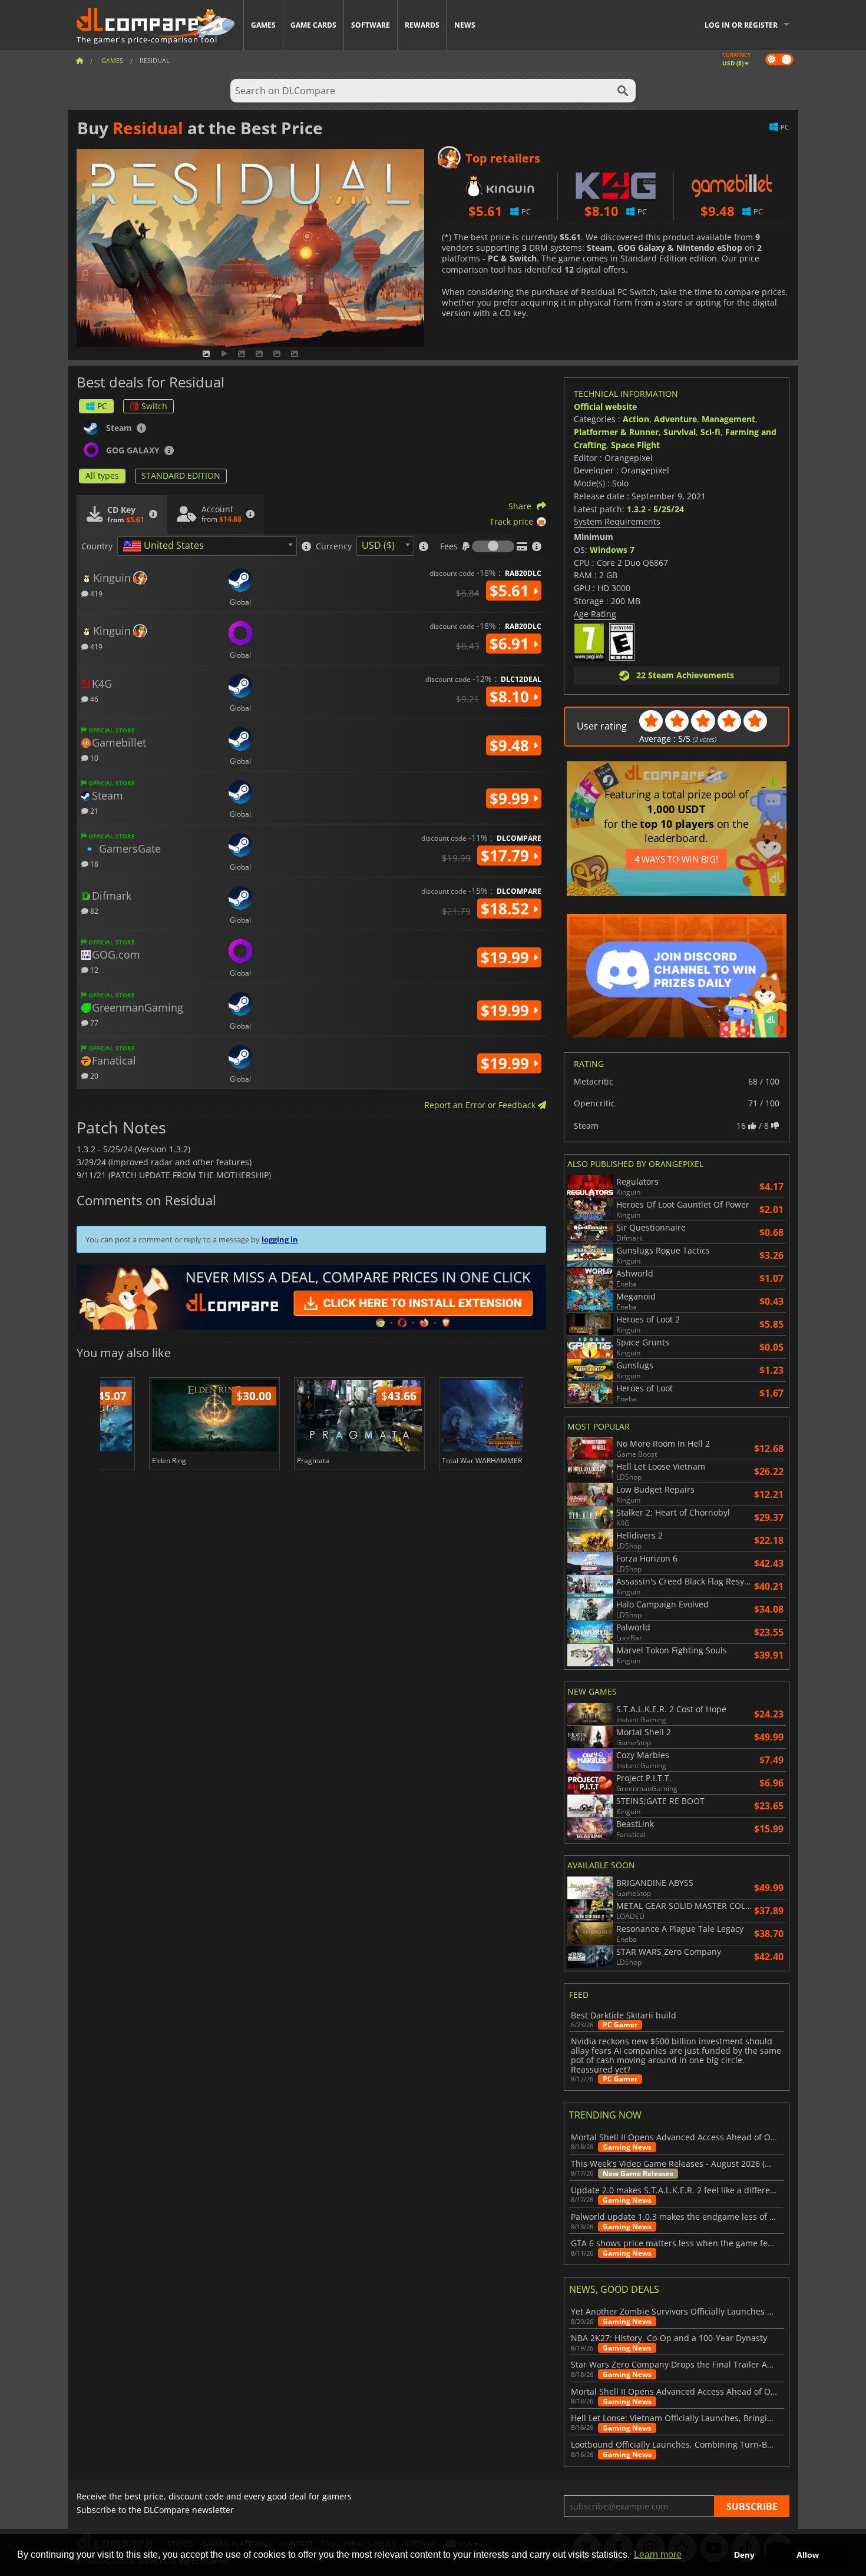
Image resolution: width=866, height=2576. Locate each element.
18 (93, 863)
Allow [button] (808, 2555)
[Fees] (493, 546)
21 (93, 810)
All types (102, 475)
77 (93, 1022)
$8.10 (511, 697)
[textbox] (166, 546)
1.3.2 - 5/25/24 (655, 509)
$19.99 (507, 957)
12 (93, 969)
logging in (280, 1239)
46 (93, 699)
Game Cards (313, 25)
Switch (154, 406)
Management (728, 419)
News (465, 25)
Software (371, 25)
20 (93, 1075)
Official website (605, 407)
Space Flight (635, 445)
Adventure (675, 419)
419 (95, 593)
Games (263, 25)
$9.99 (511, 798)
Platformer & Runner (616, 432)
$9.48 (511, 745)
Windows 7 (612, 550)
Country (97, 546)
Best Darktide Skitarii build (624, 2015)
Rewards (422, 25)
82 (93, 911)
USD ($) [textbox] (378, 545)
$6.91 (511, 644)
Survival (680, 432)
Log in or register (741, 25)
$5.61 (511, 591)
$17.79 (507, 856)
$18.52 (507, 909)
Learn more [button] (658, 2555)
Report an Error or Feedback (481, 1105)
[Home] (80, 60)
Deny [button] (744, 2555)
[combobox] (207, 546)
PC (102, 406)
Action (636, 419)
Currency (334, 546)
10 (93, 757)
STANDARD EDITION (181, 475)
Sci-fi (710, 432)
